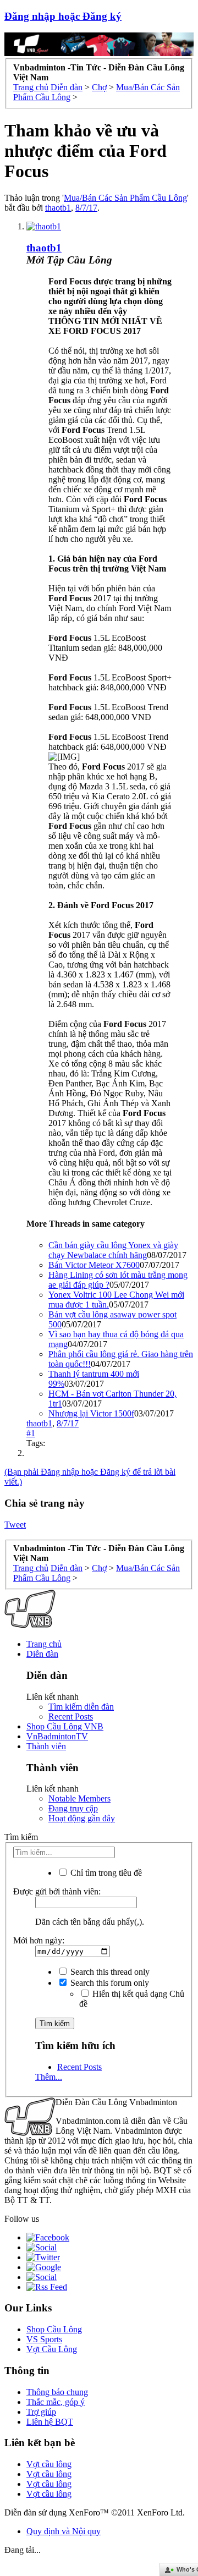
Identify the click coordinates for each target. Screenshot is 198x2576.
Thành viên (46, 1746)
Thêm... (49, 2077)
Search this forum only (109, 1983)
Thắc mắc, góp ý (56, 2402)
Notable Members (79, 1798)
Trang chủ (44, 1644)
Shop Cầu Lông (54, 2329)
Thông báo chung (57, 2392)
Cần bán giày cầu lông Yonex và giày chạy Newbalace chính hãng (113, 1250)
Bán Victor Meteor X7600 (94, 1265)
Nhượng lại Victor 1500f (91, 1413)
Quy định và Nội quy (64, 2531)
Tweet (15, 1525)
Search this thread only (109, 1972)
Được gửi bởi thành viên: (57, 1891)
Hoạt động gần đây (82, 1818)
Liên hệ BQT (50, 2422)
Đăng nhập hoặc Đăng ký (63, 16)
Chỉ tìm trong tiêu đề (105, 1873)
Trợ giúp (41, 2412)
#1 (31, 1433)
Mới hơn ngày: (39, 1940)
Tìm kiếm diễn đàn (81, 1707)
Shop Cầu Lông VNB (65, 1726)
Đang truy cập (73, 1808)
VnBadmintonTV (57, 1736)
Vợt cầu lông (49, 2464)
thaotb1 (58, 208)
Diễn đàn (42, 1654)
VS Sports (44, 2339)
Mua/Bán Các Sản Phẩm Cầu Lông (125, 198)
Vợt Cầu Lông (52, 2349)
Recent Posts (71, 1717)
